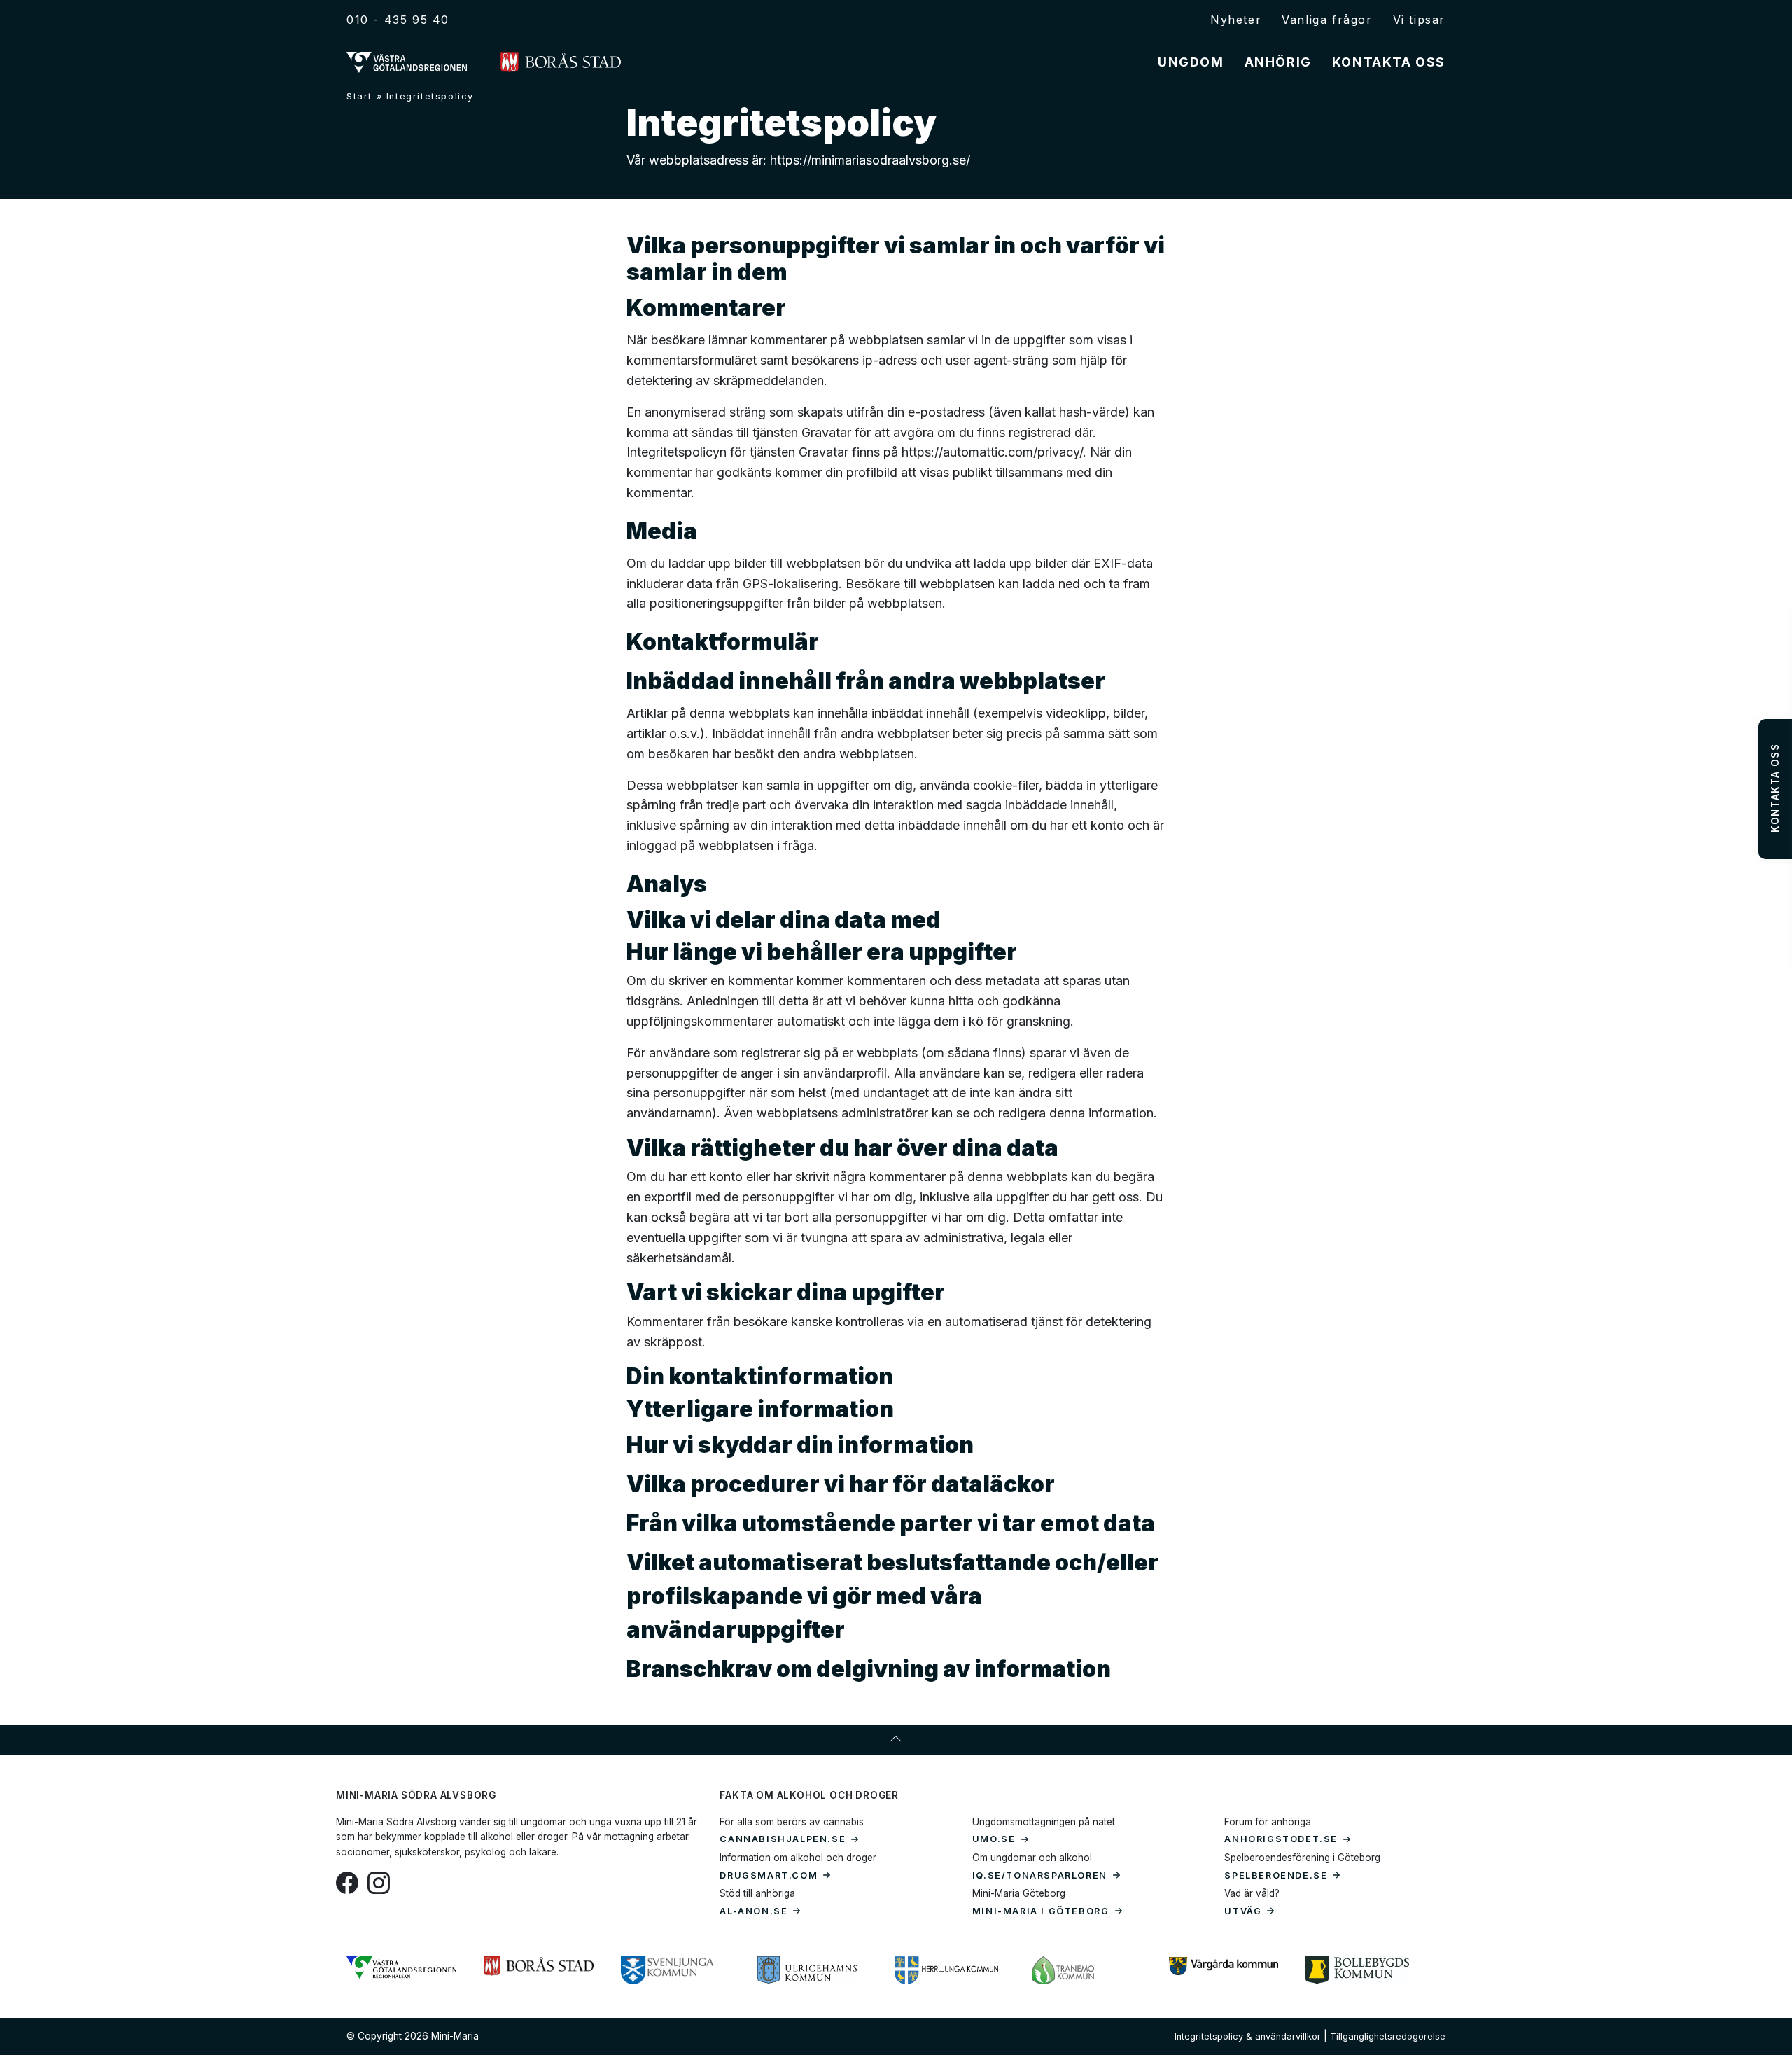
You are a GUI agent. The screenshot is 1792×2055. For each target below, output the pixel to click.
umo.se (994, 1839)
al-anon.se (754, 1911)
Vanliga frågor (1327, 20)
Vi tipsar (1419, 20)
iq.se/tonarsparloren (1040, 1875)
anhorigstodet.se (1281, 1839)
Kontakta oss (1389, 62)
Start (359, 96)
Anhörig (1278, 62)
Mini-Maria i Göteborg (1041, 1911)
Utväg (1243, 1911)
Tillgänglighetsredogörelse (1388, 2036)
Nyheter (1236, 20)
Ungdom (1191, 62)
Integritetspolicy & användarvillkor (1248, 2036)
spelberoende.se (1276, 1875)
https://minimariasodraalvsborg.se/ (868, 160)
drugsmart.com (769, 1875)
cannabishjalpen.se (783, 1839)
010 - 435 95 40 (398, 20)
